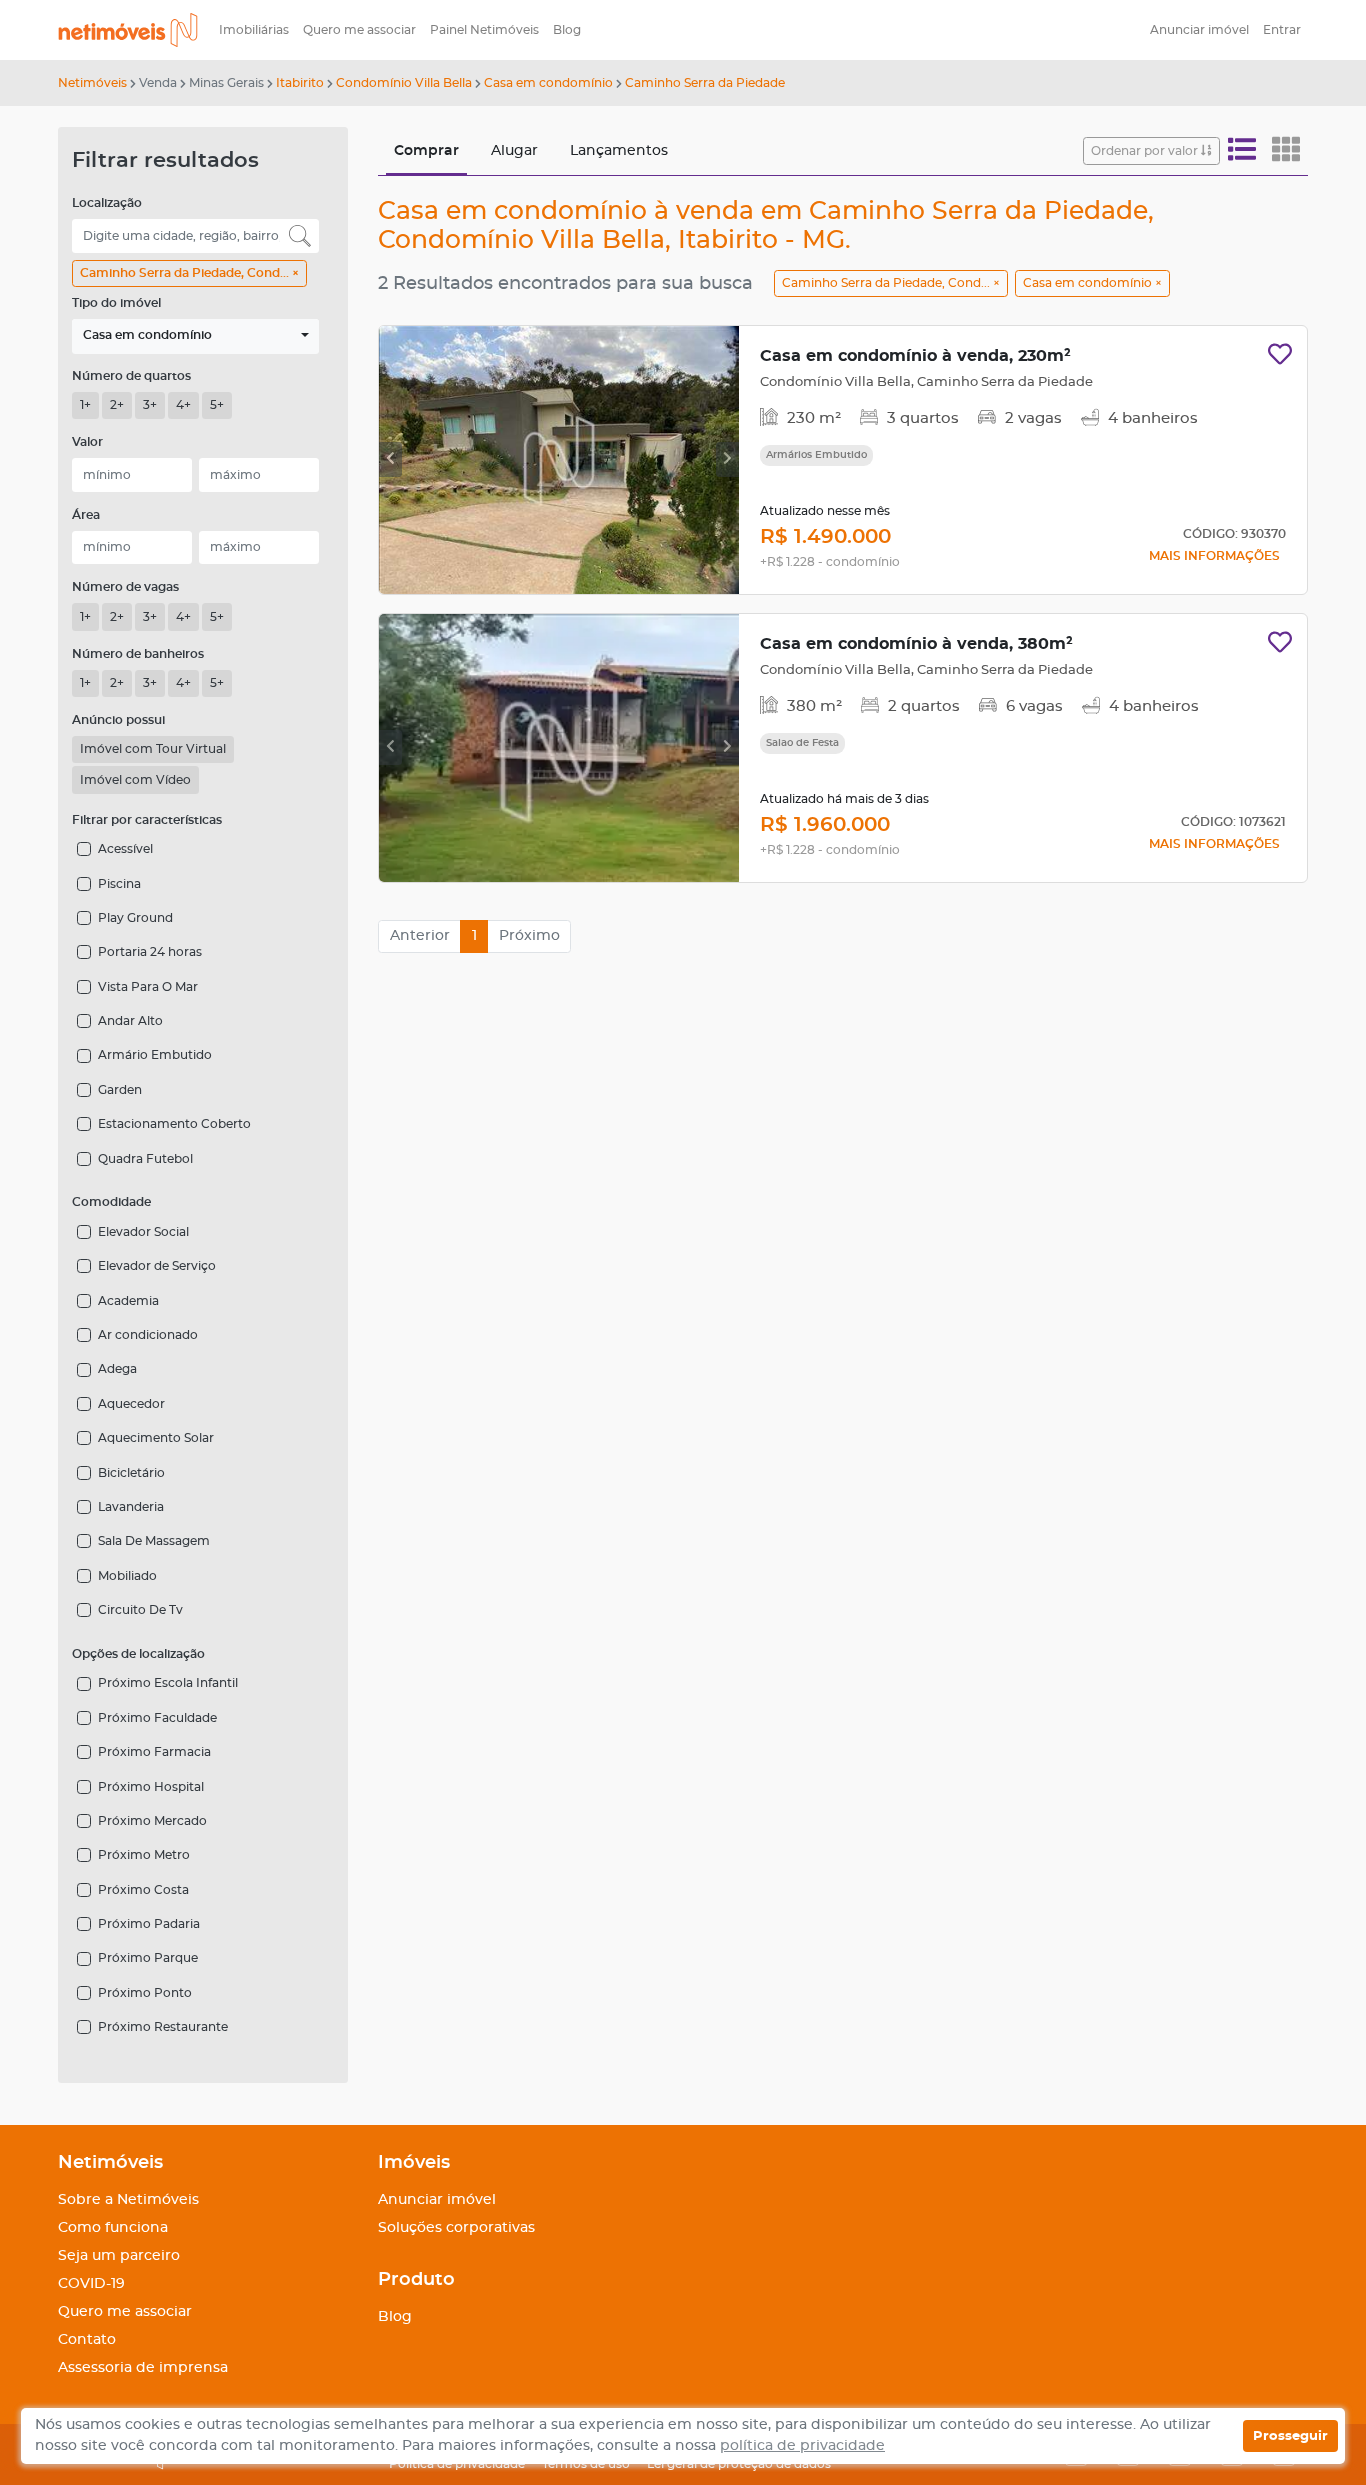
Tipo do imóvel (116, 303)
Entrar (1282, 30)
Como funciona (113, 2228)
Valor (87, 442)
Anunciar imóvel (1199, 30)
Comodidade (111, 1202)
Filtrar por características (147, 820)
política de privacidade (802, 2446)
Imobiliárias (254, 30)
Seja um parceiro (119, 2256)
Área (86, 515)
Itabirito (300, 83)
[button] (195, 336)
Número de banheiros (138, 654)
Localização (107, 203)
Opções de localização (138, 1654)
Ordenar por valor (1146, 151)
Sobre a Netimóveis (128, 2200)
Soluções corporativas (456, 2228)
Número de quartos (131, 376)
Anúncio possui (118, 720)
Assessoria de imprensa (143, 2368)
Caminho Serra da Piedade (705, 83)
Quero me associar (359, 30)
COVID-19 (91, 2284)
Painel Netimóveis (484, 30)
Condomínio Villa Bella (404, 83)
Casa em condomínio (548, 83)
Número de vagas (125, 587)
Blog (567, 30)
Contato (87, 2340)
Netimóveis (92, 83)
